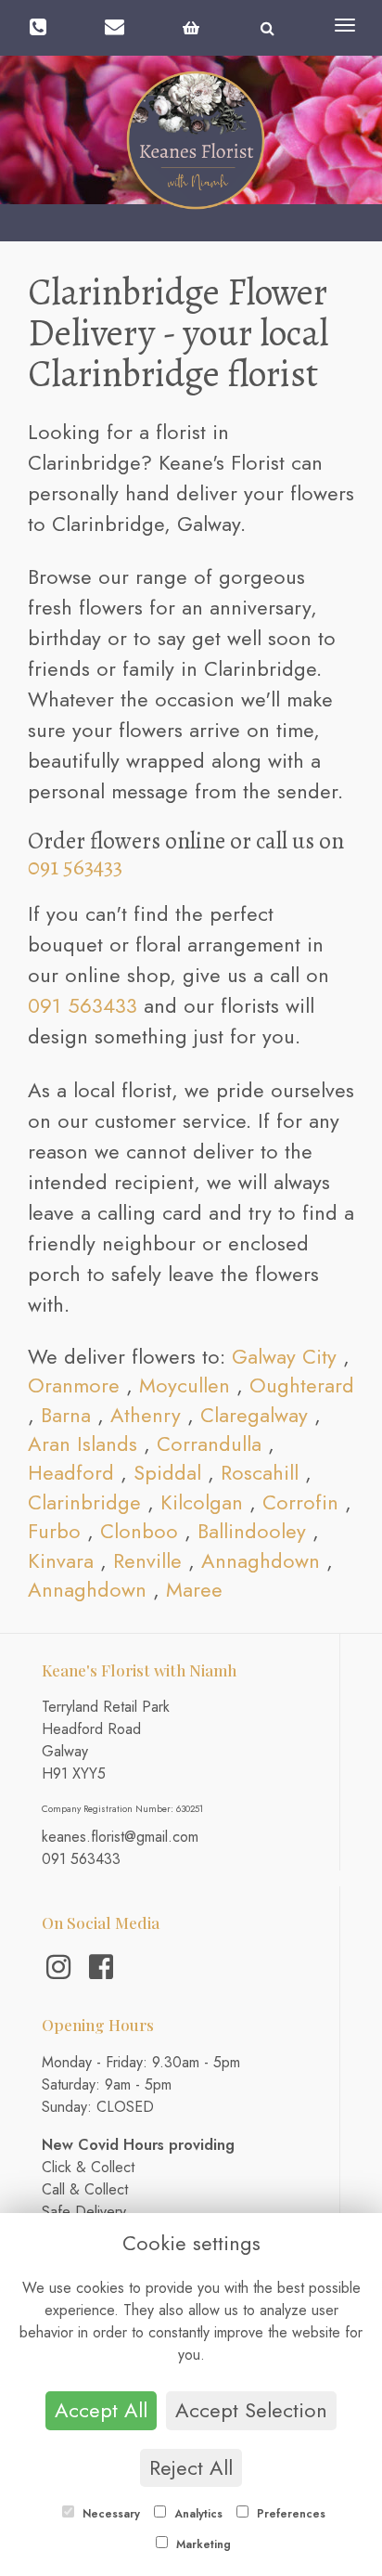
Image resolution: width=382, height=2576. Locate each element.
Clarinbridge (84, 1502)
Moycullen (185, 1385)
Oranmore (74, 1385)
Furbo (54, 1531)
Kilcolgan (202, 1502)
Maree (194, 1589)
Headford (71, 1472)
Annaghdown (261, 1560)
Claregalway (254, 1415)
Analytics (197, 2514)
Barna (66, 1415)
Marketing (202, 2544)
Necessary (109, 2514)
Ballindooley (252, 1531)
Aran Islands (83, 1443)
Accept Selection (251, 2410)
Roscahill (260, 1472)
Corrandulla (209, 1443)
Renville (147, 1560)
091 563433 (75, 867)
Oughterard (302, 1385)
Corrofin (300, 1502)
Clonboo (139, 1531)
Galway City (284, 1356)
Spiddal (167, 1472)
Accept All (101, 2410)
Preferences (289, 2514)
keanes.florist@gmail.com (120, 1837)
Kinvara (61, 1560)
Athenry (146, 1415)
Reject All (191, 2467)
